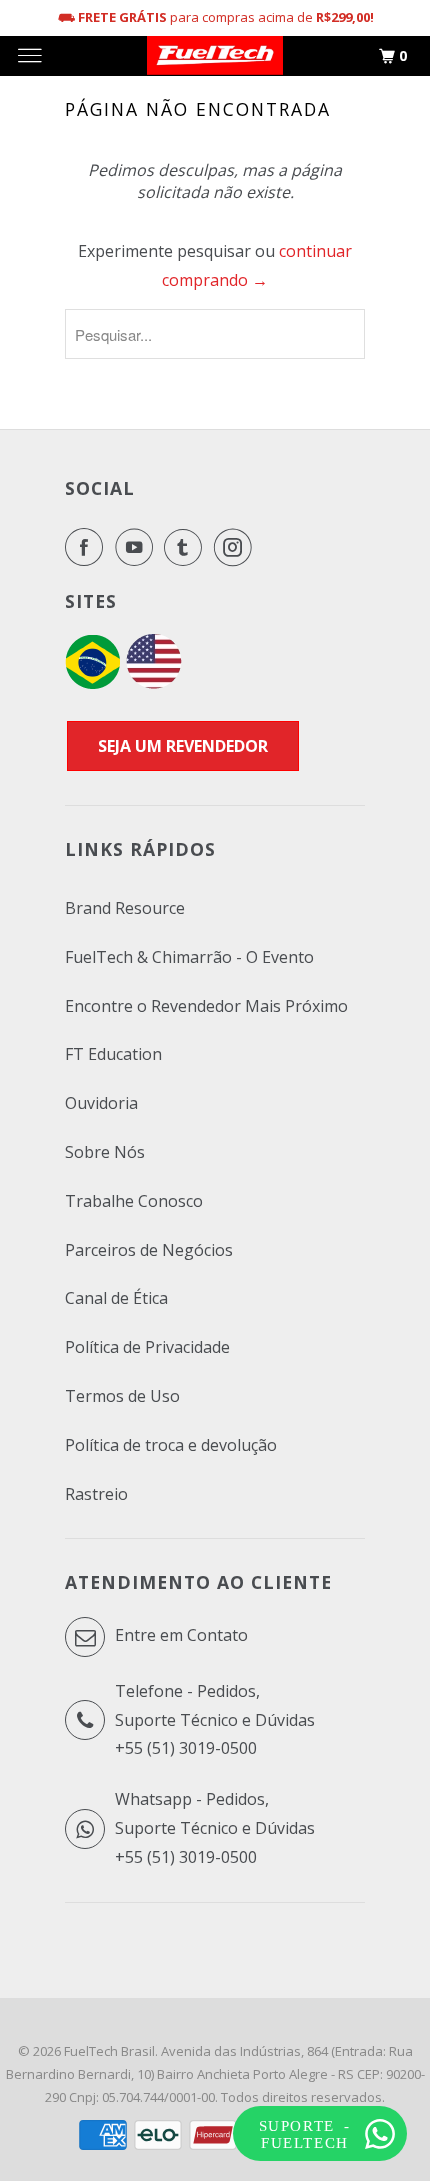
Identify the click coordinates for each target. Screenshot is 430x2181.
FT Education (113, 1054)
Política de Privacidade (147, 1347)
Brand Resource (125, 908)
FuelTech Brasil (109, 2051)
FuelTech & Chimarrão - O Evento (189, 957)
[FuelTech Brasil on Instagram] (237, 547)
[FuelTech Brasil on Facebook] (88, 547)
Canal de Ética (116, 1298)
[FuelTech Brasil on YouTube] (138, 547)
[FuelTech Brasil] (215, 56)
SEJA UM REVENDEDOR (183, 746)
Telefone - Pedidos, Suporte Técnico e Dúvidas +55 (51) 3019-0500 (215, 1720)
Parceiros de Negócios (149, 1250)
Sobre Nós (105, 1152)
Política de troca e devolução (171, 1445)
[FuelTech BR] (92, 683)
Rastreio (96, 1494)
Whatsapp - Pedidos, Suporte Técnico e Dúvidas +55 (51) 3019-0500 (215, 1828)
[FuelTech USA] (154, 683)
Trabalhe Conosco (134, 1201)
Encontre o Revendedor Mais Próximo (206, 1006)
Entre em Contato (179, 1635)
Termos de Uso (122, 1396)
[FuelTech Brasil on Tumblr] (187, 547)
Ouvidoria (101, 1103)
